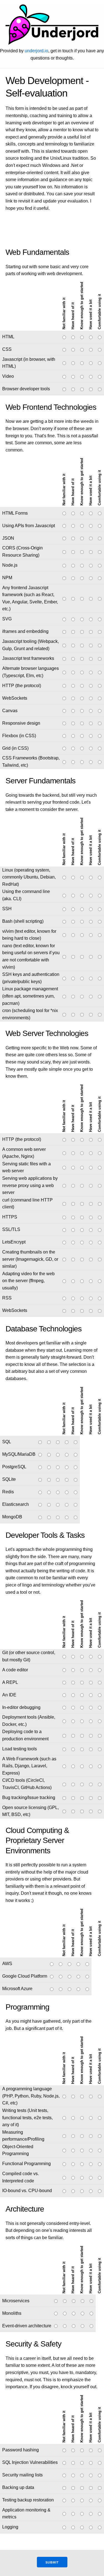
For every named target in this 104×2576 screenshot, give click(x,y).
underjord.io (36, 51)
